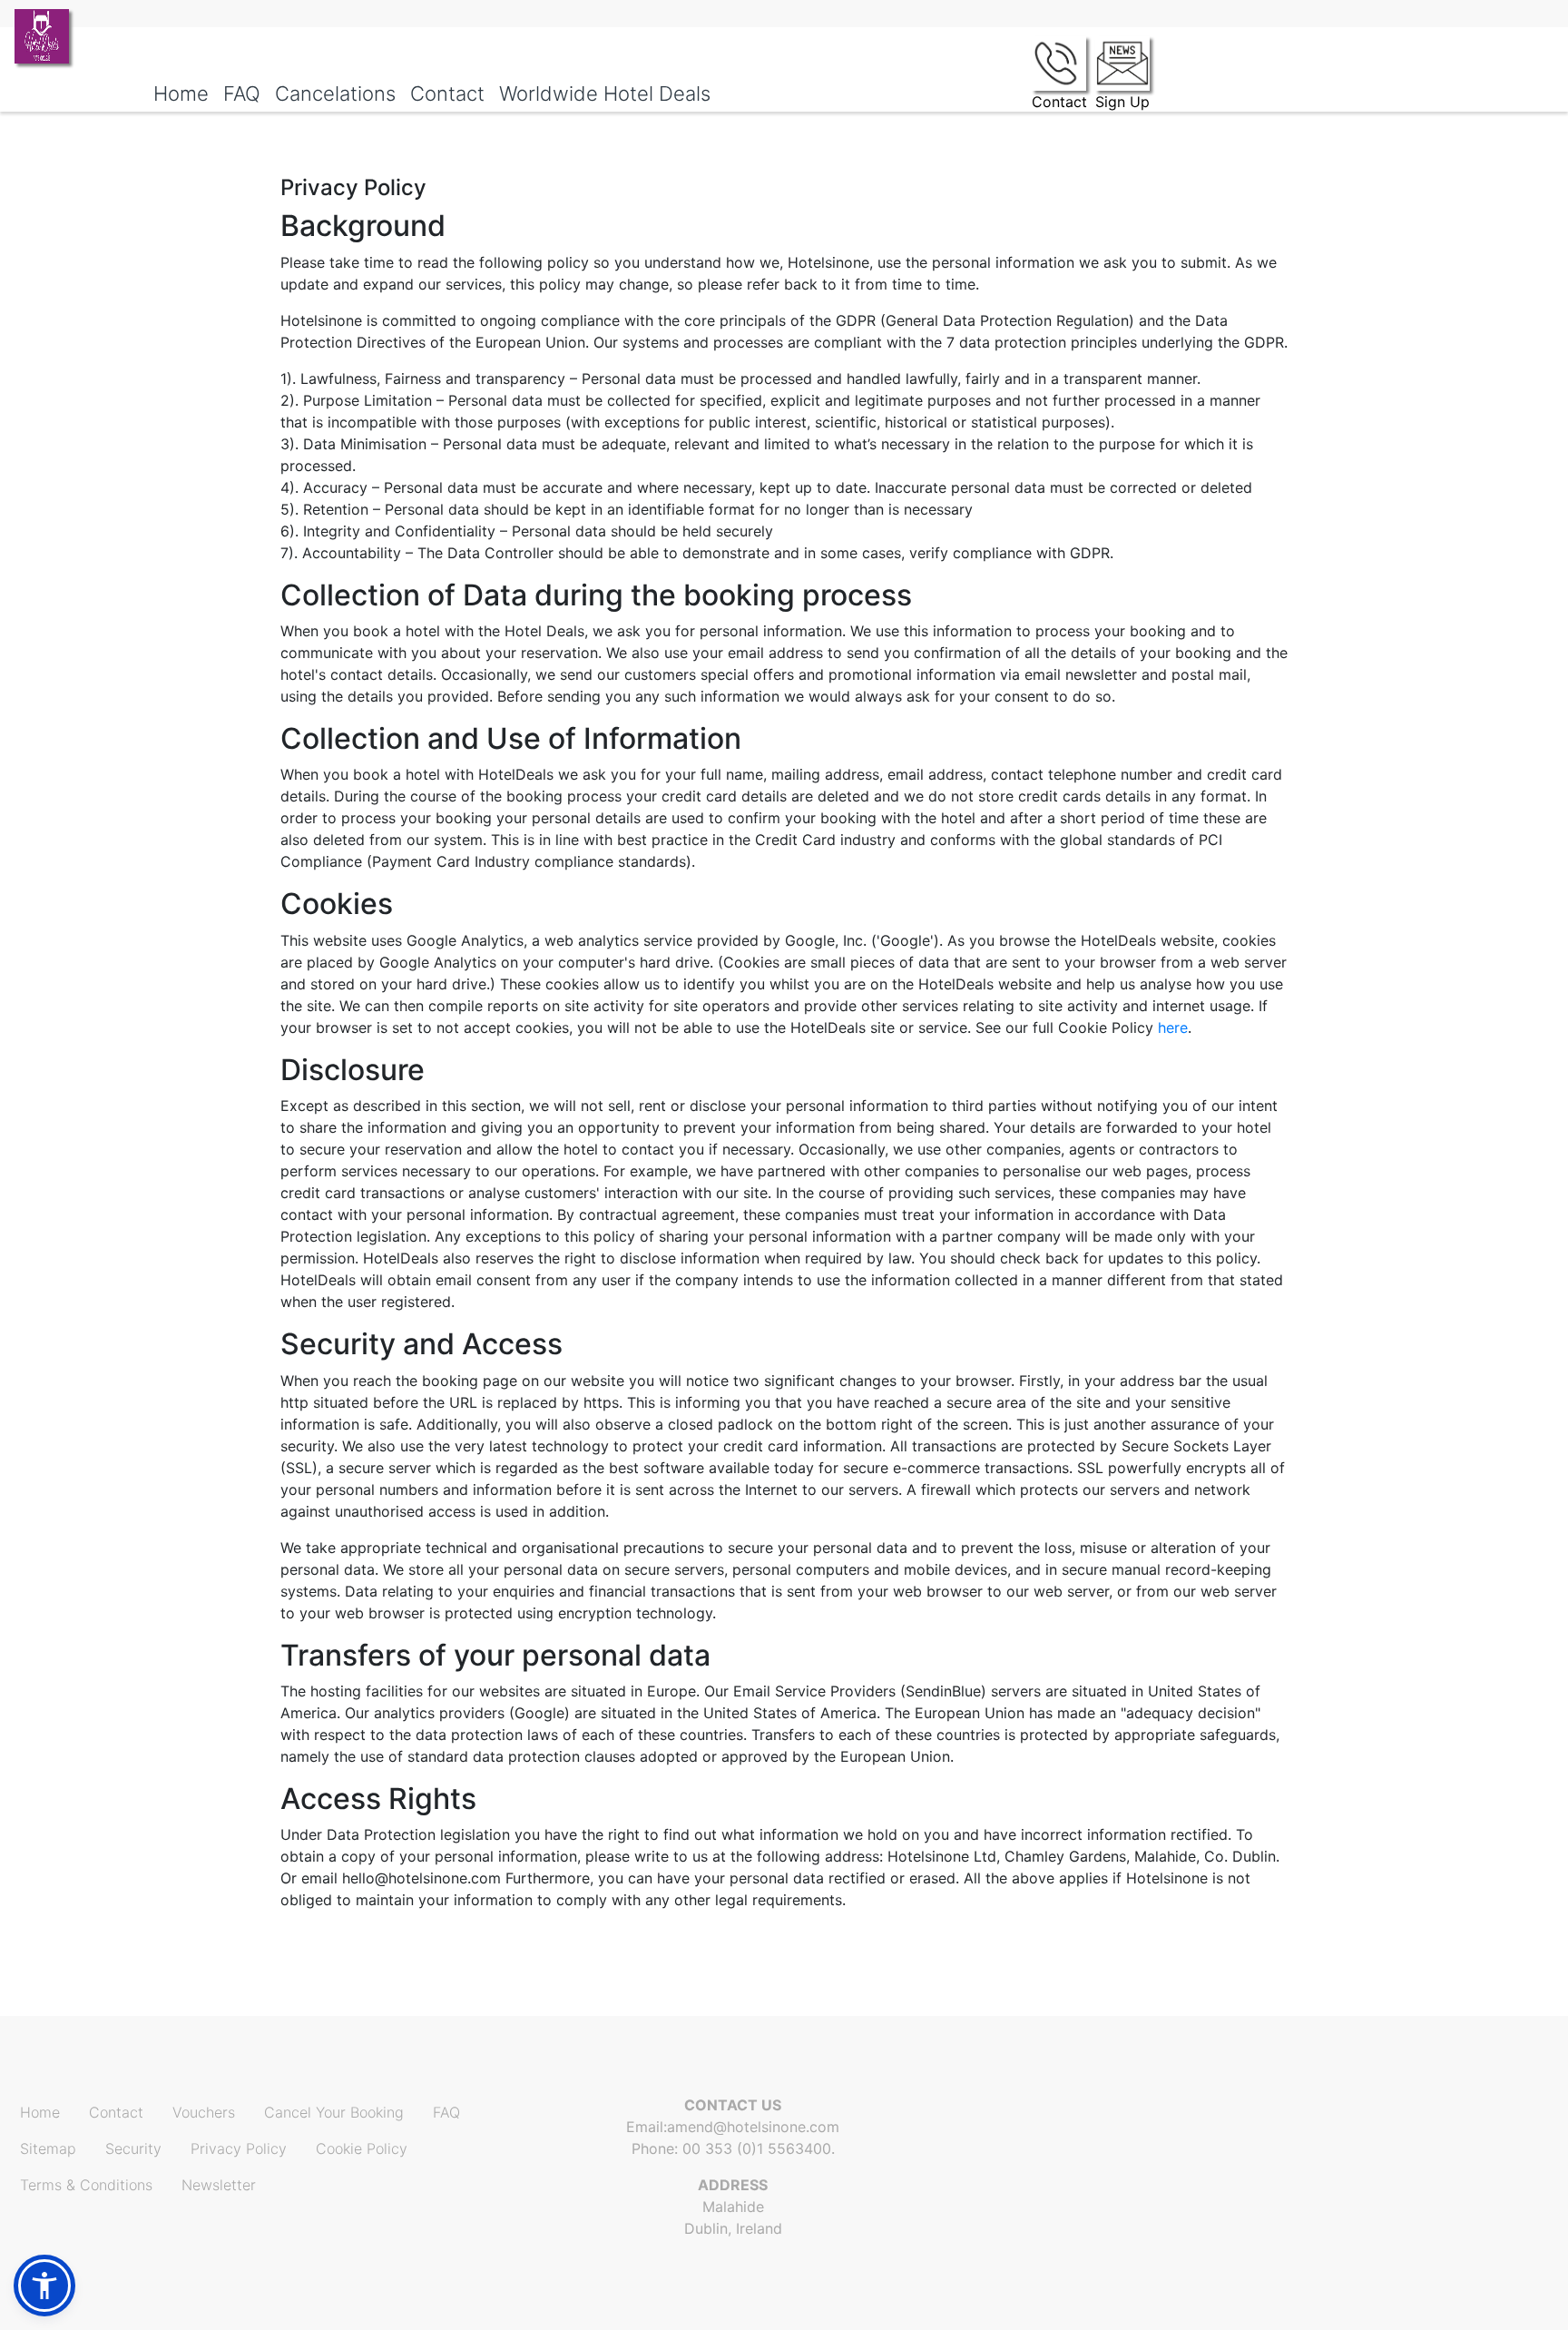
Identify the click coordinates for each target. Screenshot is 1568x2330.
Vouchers (204, 2112)
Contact (116, 2112)
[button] (44, 2286)
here (1173, 1027)
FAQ (446, 2112)
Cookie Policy (362, 2148)
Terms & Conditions (86, 2185)
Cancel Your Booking (334, 2112)
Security (133, 2148)
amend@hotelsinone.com (753, 2127)
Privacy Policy (239, 2148)
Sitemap (48, 2148)
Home (40, 2112)
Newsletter (219, 2185)
